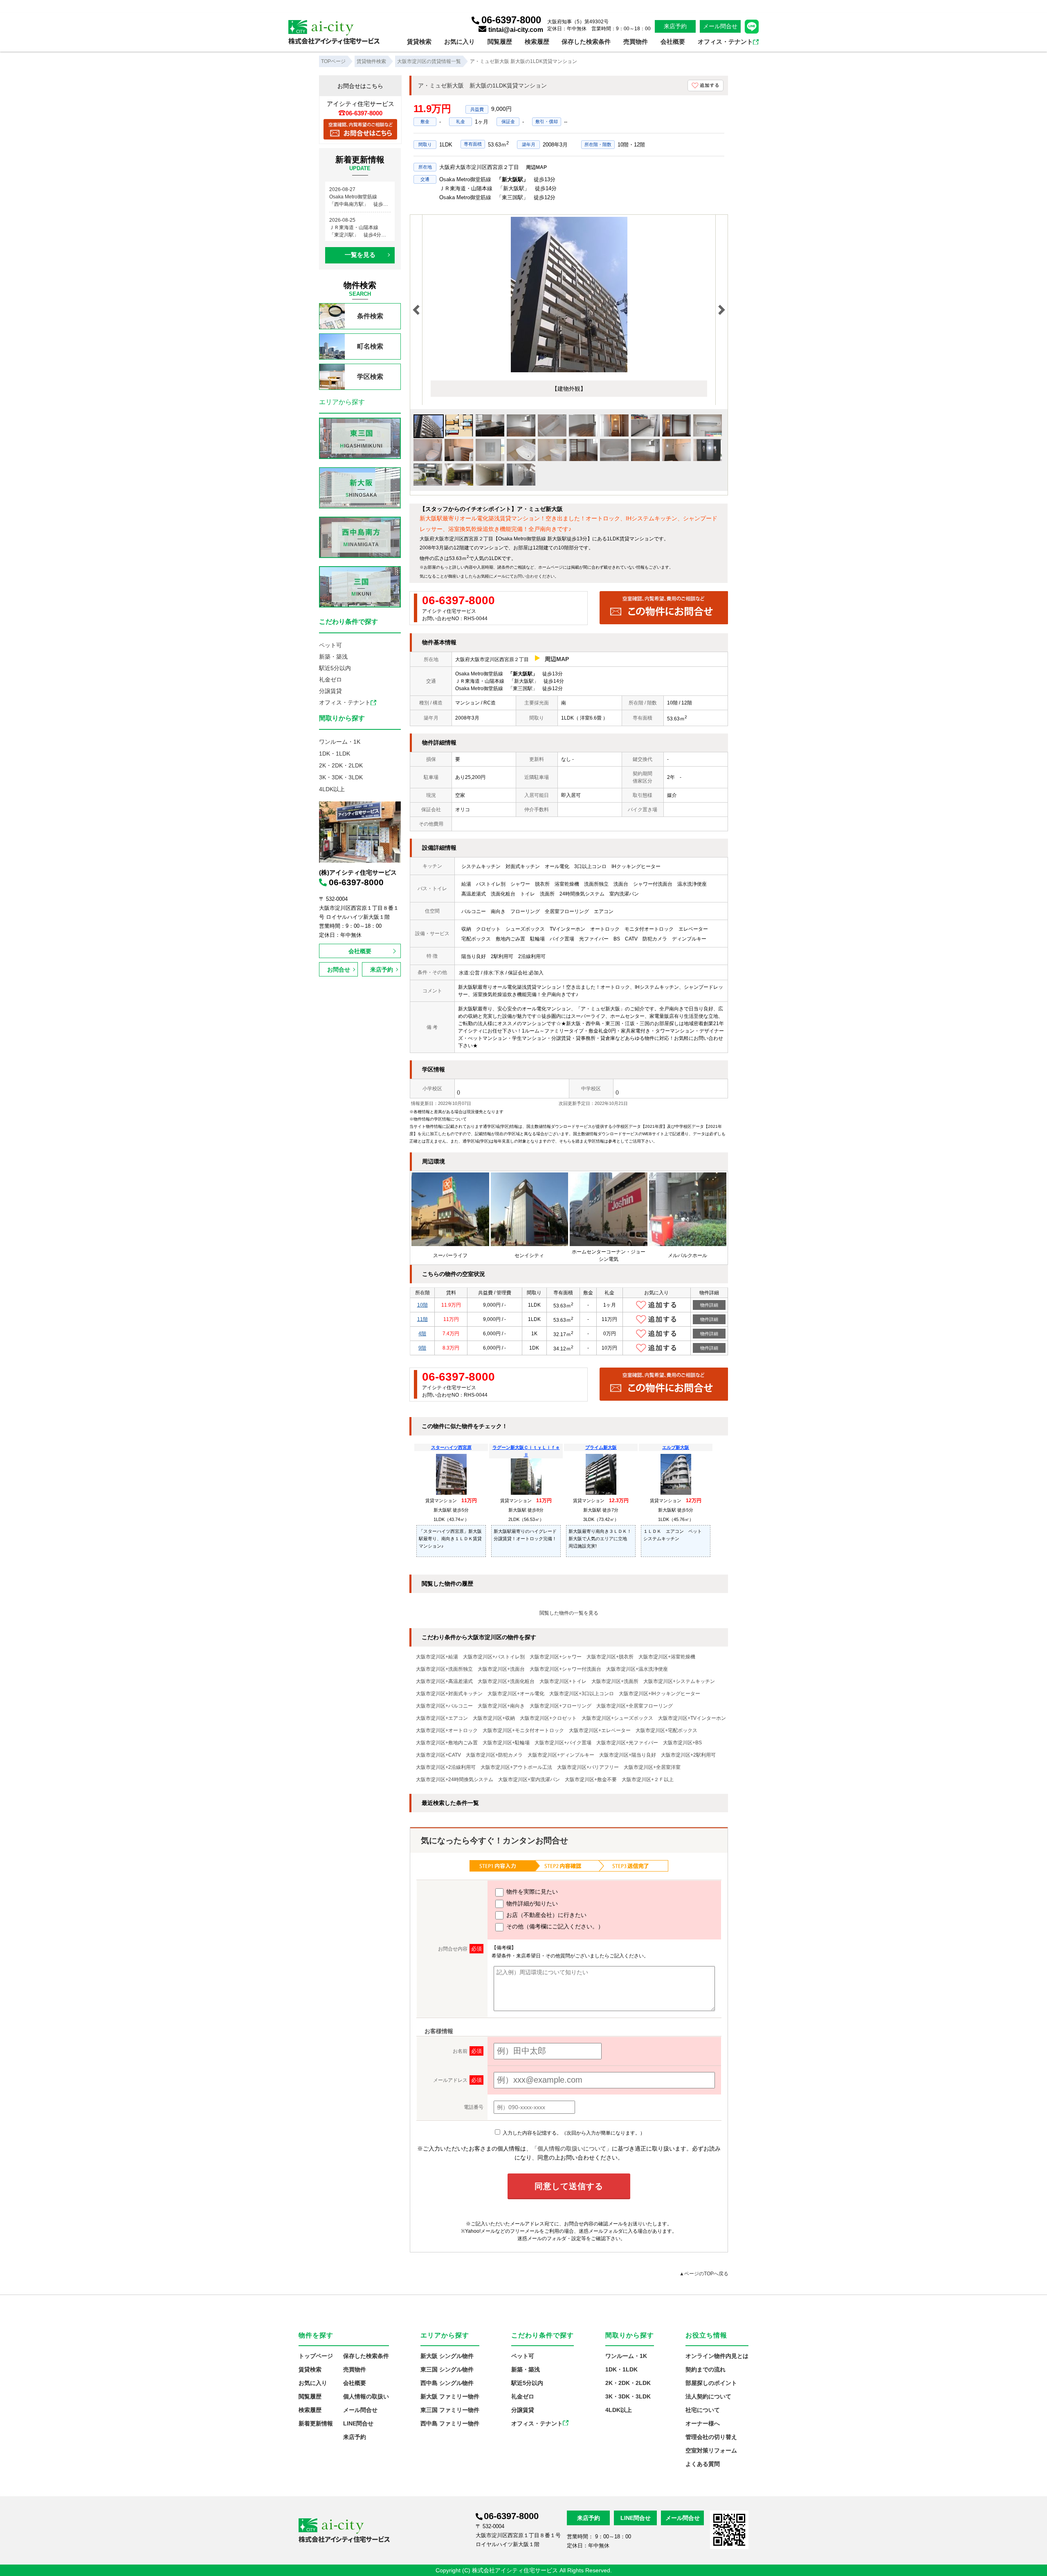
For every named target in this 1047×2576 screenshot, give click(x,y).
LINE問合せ (358, 2423)
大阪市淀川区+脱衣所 (610, 1657)
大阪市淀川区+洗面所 (615, 1681)
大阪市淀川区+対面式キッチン (449, 1694)
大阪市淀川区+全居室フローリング (635, 1706)
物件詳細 (709, 1305)
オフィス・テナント (725, 42)
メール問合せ (720, 26)
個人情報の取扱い (366, 2396)
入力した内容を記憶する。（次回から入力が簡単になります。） (573, 2133)
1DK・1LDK (335, 754)
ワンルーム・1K (340, 742)
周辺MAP (536, 167)
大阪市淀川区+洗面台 (501, 1669)
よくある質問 (703, 2464)
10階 (422, 1305)
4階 (422, 1334)
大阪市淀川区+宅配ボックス (666, 1730)
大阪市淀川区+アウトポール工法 (516, 1767)
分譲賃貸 (330, 691)
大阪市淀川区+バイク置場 (563, 1743)
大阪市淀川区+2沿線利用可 (446, 1767)
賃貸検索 (419, 42)
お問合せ (339, 970)
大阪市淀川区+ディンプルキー (561, 1755)
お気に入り (459, 42)
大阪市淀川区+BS (682, 1743)
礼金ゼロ (330, 679)
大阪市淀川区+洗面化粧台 (506, 1681)
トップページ (316, 2356)
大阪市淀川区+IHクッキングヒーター (659, 1694)
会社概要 (673, 42)
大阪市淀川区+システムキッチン (679, 1681)
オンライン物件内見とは (717, 2356)
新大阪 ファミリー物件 (450, 2396)
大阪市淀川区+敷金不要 (591, 1780)
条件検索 (370, 316)
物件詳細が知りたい (531, 1903)
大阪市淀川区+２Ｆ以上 (648, 1780)
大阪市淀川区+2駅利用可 (688, 1755)
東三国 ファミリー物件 (450, 2410)
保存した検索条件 (586, 42)
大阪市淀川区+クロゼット (548, 1718)
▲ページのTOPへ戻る (704, 2274)
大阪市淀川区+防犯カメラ (494, 1755)
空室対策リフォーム (711, 2450)
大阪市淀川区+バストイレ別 (494, 1657)
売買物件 (636, 42)
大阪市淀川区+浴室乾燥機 (667, 1657)
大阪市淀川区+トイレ (563, 1681)
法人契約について (708, 2396)
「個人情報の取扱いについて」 (572, 2149)
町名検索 (370, 346)
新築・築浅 (333, 657)
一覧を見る (360, 255)
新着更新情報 (316, 2423)
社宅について (703, 2410)
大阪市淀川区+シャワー (556, 1657)
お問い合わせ (526, 576)
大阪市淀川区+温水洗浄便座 (637, 1669)
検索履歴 (537, 42)
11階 (422, 1319)
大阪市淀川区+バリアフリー (588, 1767)
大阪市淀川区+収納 (494, 1718)
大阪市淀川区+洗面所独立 (444, 1669)
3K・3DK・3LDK (341, 777)
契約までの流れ (705, 2369)
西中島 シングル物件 (447, 2383)
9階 (422, 1348)
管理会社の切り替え (711, 2437)
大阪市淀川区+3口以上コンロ (582, 1694)
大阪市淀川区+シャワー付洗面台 (565, 1669)
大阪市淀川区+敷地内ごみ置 (447, 1743)
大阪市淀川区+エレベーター (600, 1730)
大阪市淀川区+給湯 (437, 1657)
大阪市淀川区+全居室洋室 (652, 1767)
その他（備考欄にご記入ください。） (554, 1926)
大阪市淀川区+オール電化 (516, 1694)
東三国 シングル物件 (447, 2369)
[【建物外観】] (569, 371)
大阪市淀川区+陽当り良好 (628, 1755)
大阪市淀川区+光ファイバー (627, 1743)
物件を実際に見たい (531, 1892)
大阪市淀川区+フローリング (561, 1706)
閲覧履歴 (500, 42)
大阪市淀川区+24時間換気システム (455, 1780)
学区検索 (370, 377)
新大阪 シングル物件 (447, 2356)
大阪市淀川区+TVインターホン (692, 1718)
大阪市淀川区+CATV (438, 1755)
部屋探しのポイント (711, 2383)
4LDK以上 (332, 789)
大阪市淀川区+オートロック (447, 1730)
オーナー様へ (703, 2423)
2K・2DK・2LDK (341, 765)
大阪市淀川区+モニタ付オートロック (523, 1730)
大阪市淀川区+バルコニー (444, 1706)
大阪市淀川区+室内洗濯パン (529, 1780)
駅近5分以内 (335, 668)
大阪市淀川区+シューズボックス (617, 1718)
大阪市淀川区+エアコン (442, 1718)
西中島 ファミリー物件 (450, 2423)
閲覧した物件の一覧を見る (569, 1613)
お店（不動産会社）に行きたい (546, 1915)
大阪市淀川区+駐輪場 (506, 1743)
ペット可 (330, 645)
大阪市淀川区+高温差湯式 (444, 1681)
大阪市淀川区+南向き (501, 1706)
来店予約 (675, 26)
